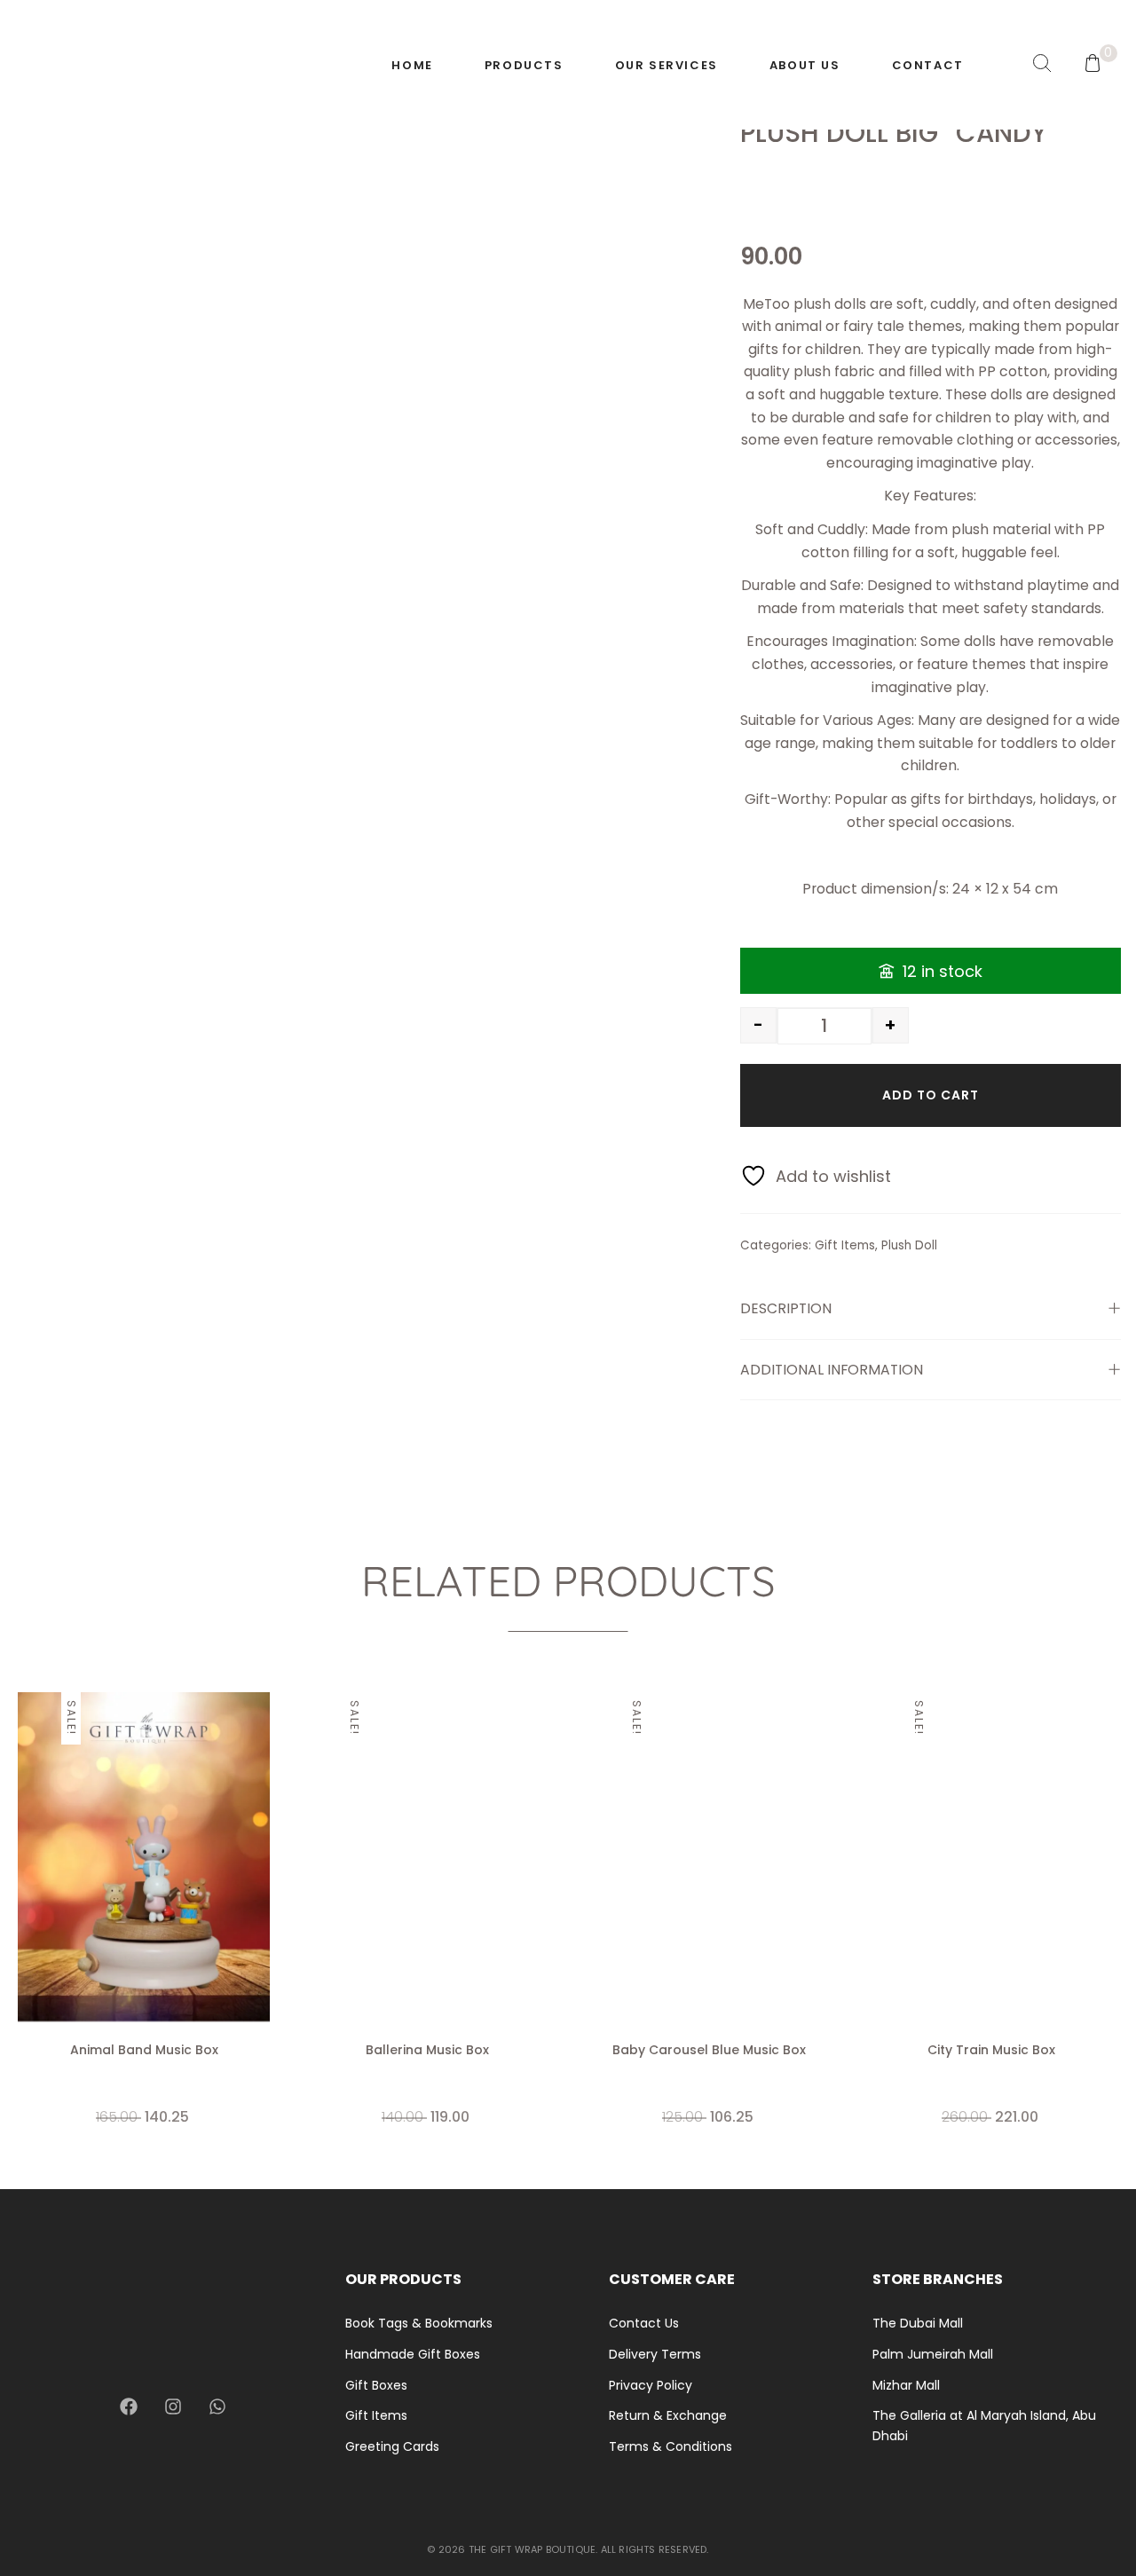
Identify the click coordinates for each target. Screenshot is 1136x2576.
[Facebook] (129, 2407)
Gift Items (845, 1245)
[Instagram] (173, 2407)
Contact (928, 65)
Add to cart (931, 1095)
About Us (805, 65)
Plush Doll (909, 1245)
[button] (262, 1887)
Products (524, 65)
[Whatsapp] (217, 2407)
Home (412, 65)
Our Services (667, 65)
